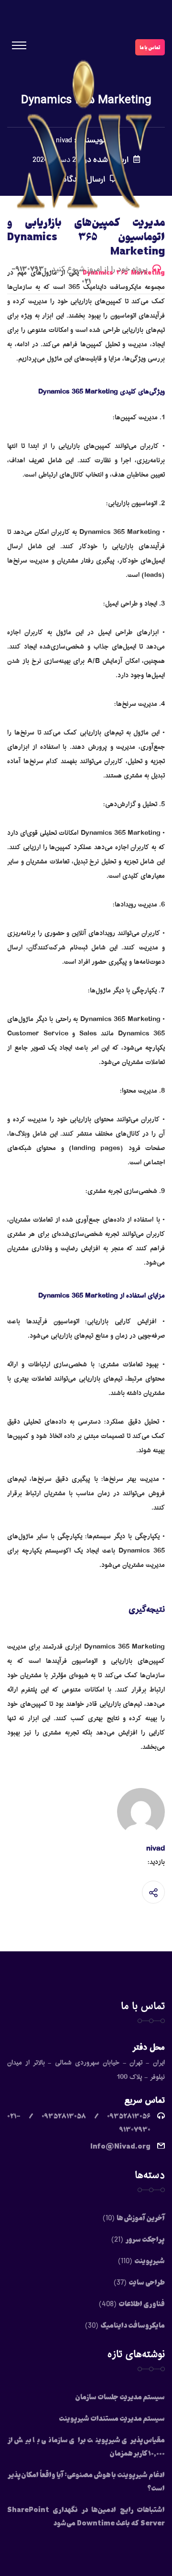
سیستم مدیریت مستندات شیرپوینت (112, 2418)
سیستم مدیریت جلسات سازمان (120, 2396)
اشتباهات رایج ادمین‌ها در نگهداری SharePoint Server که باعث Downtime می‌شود (86, 2516)
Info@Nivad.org (120, 2146)
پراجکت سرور (145, 2239)
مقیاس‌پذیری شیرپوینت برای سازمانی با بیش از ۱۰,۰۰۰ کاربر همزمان (86, 2446)
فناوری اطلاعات (142, 2303)
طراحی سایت (147, 2282)
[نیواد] (86, 141)
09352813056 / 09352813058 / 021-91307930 (79, 2122)
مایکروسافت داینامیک (133, 2325)
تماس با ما (150, 47)
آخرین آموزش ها (141, 2217)
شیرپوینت (150, 2260)
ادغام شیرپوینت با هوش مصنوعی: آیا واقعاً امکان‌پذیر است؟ (86, 2481)
